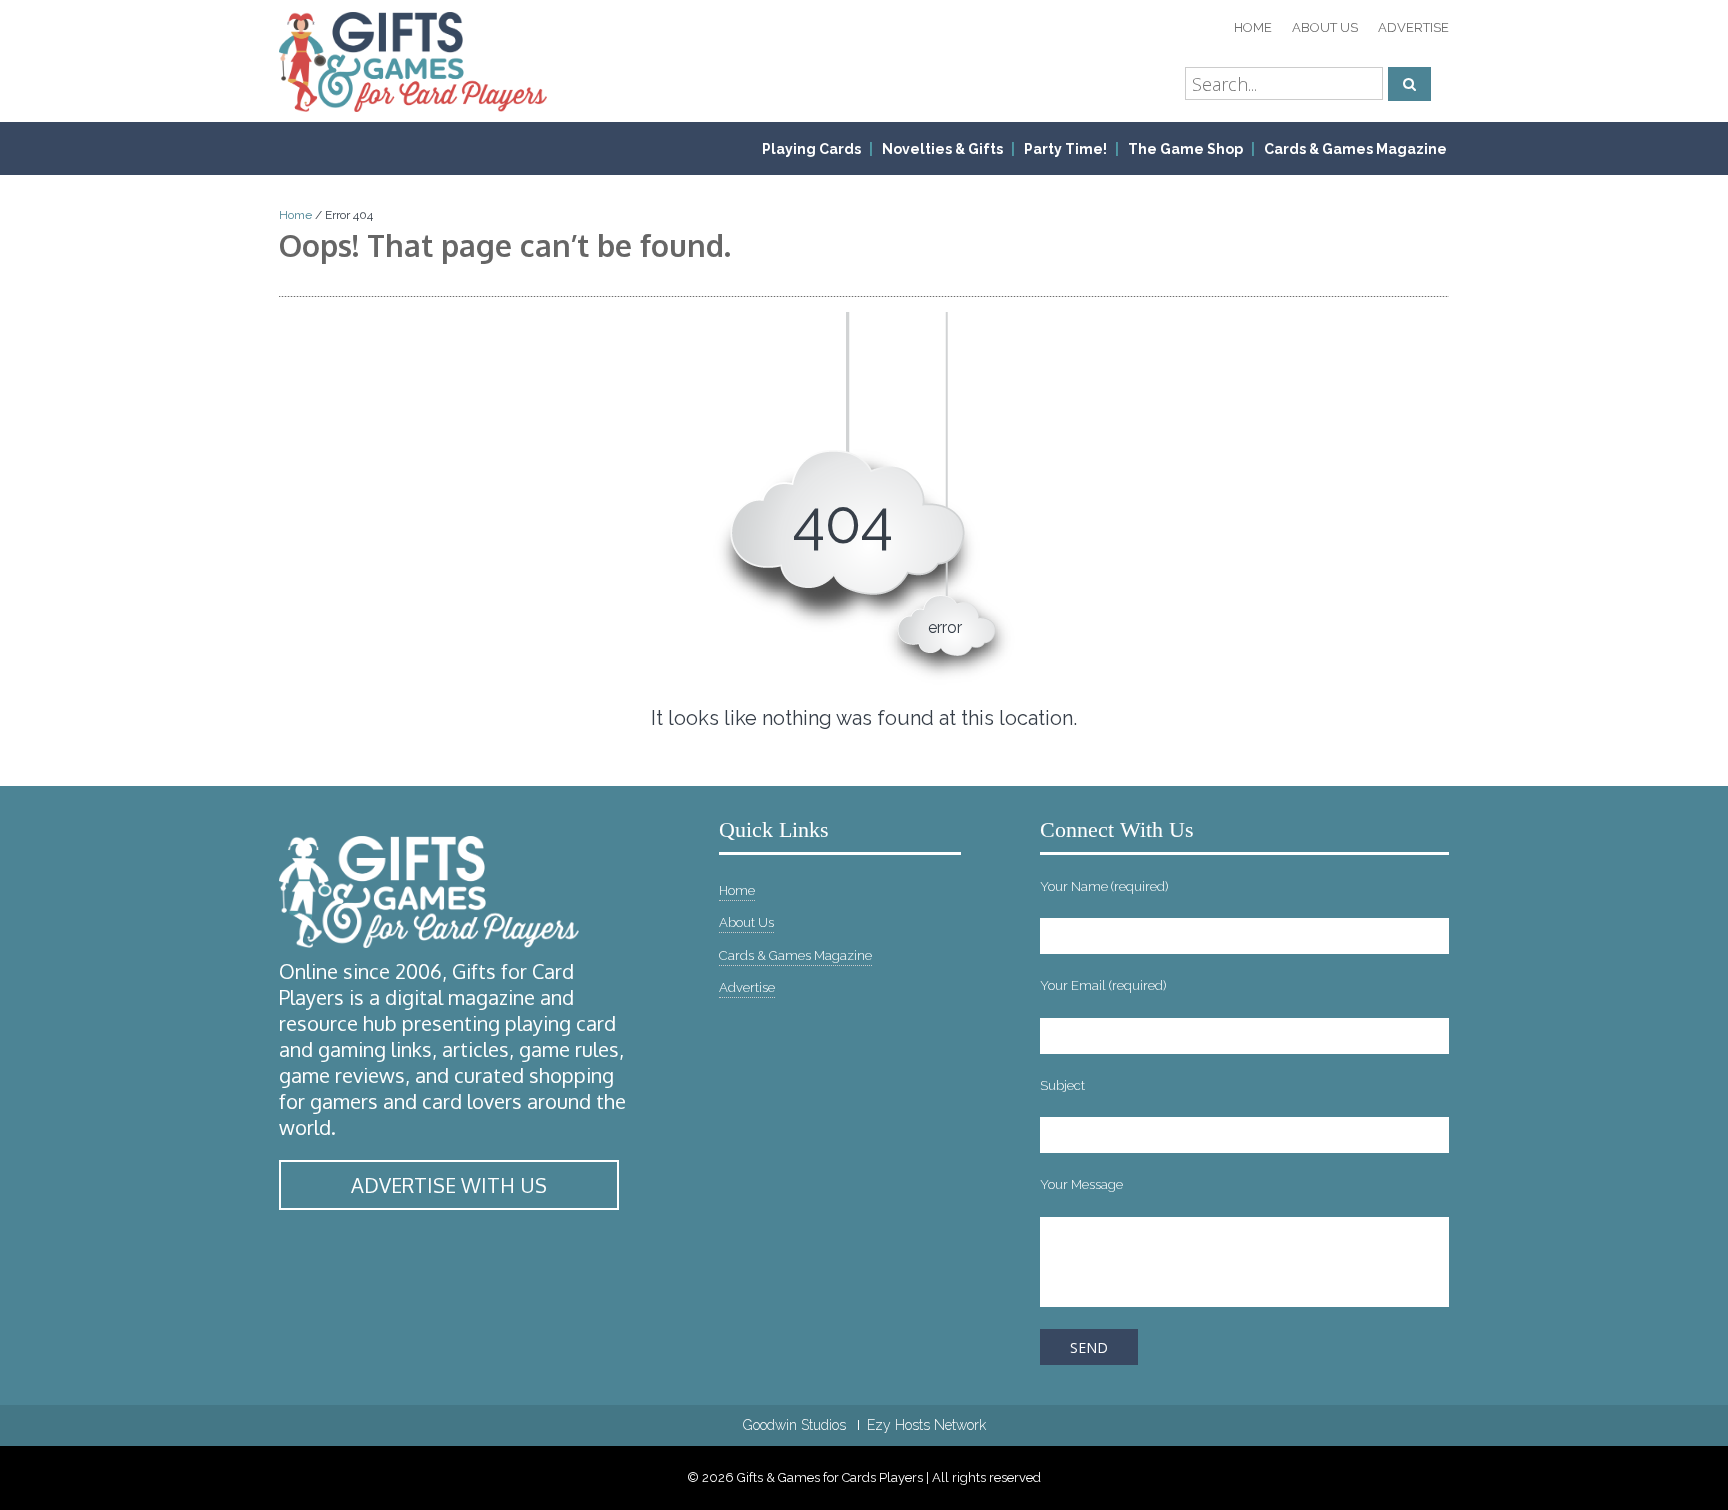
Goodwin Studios (794, 1425)
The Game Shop (1185, 149)
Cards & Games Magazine (1355, 149)
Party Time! (1065, 149)
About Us (1325, 27)
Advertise (1413, 27)
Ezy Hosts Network (926, 1425)
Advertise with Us (449, 1185)
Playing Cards (811, 149)
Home (1253, 27)
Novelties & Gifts (942, 149)
